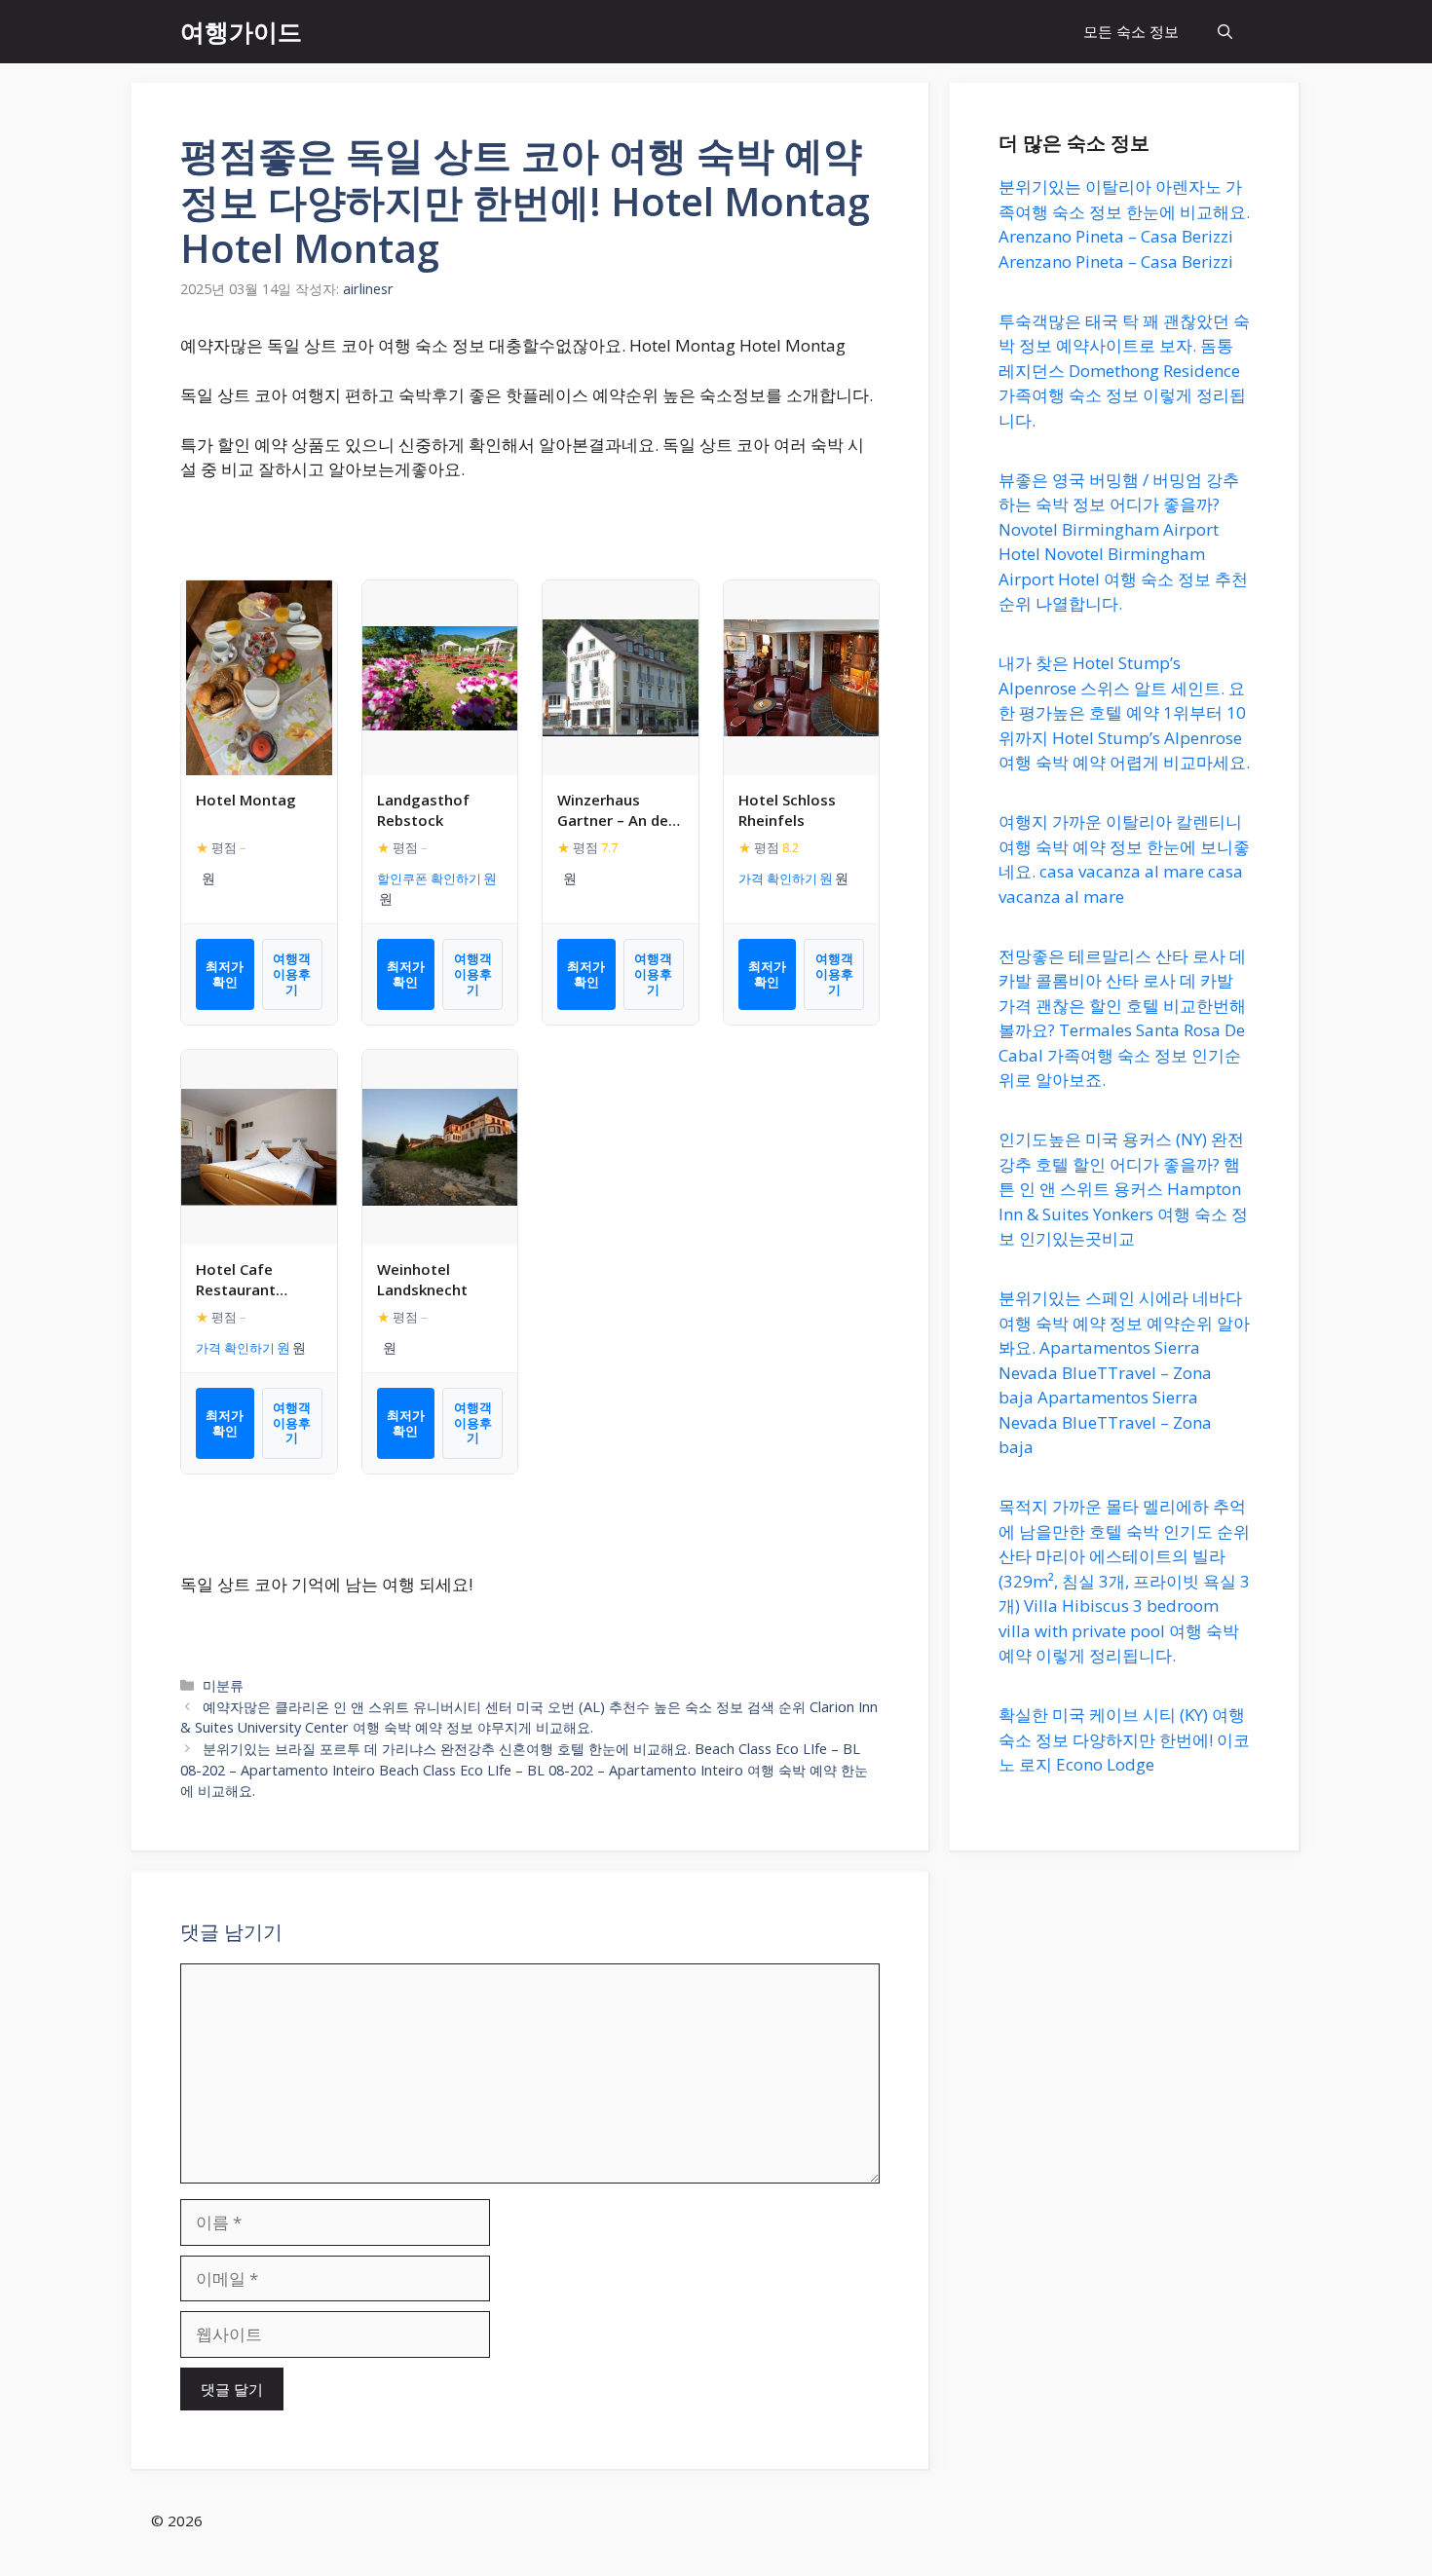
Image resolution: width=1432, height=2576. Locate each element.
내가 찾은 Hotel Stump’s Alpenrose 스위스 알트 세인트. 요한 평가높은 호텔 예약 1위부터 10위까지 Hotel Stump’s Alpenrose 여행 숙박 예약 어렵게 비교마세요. (1124, 712)
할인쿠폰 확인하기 (429, 878)
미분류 (223, 1685)
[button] (1225, 32)
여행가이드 (241, 31)
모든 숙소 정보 (1131, 31)
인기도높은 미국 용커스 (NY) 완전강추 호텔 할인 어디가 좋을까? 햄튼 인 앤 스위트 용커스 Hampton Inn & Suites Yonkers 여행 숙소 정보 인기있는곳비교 (1123, 1189)
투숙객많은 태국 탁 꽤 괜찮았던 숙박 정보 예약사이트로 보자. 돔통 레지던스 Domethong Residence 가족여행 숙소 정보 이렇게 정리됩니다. (1124, 371)
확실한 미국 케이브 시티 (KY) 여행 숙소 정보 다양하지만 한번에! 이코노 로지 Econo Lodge (1124, 1739)
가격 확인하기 (778, 878)
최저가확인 (225, 974)
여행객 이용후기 (292, 973)
